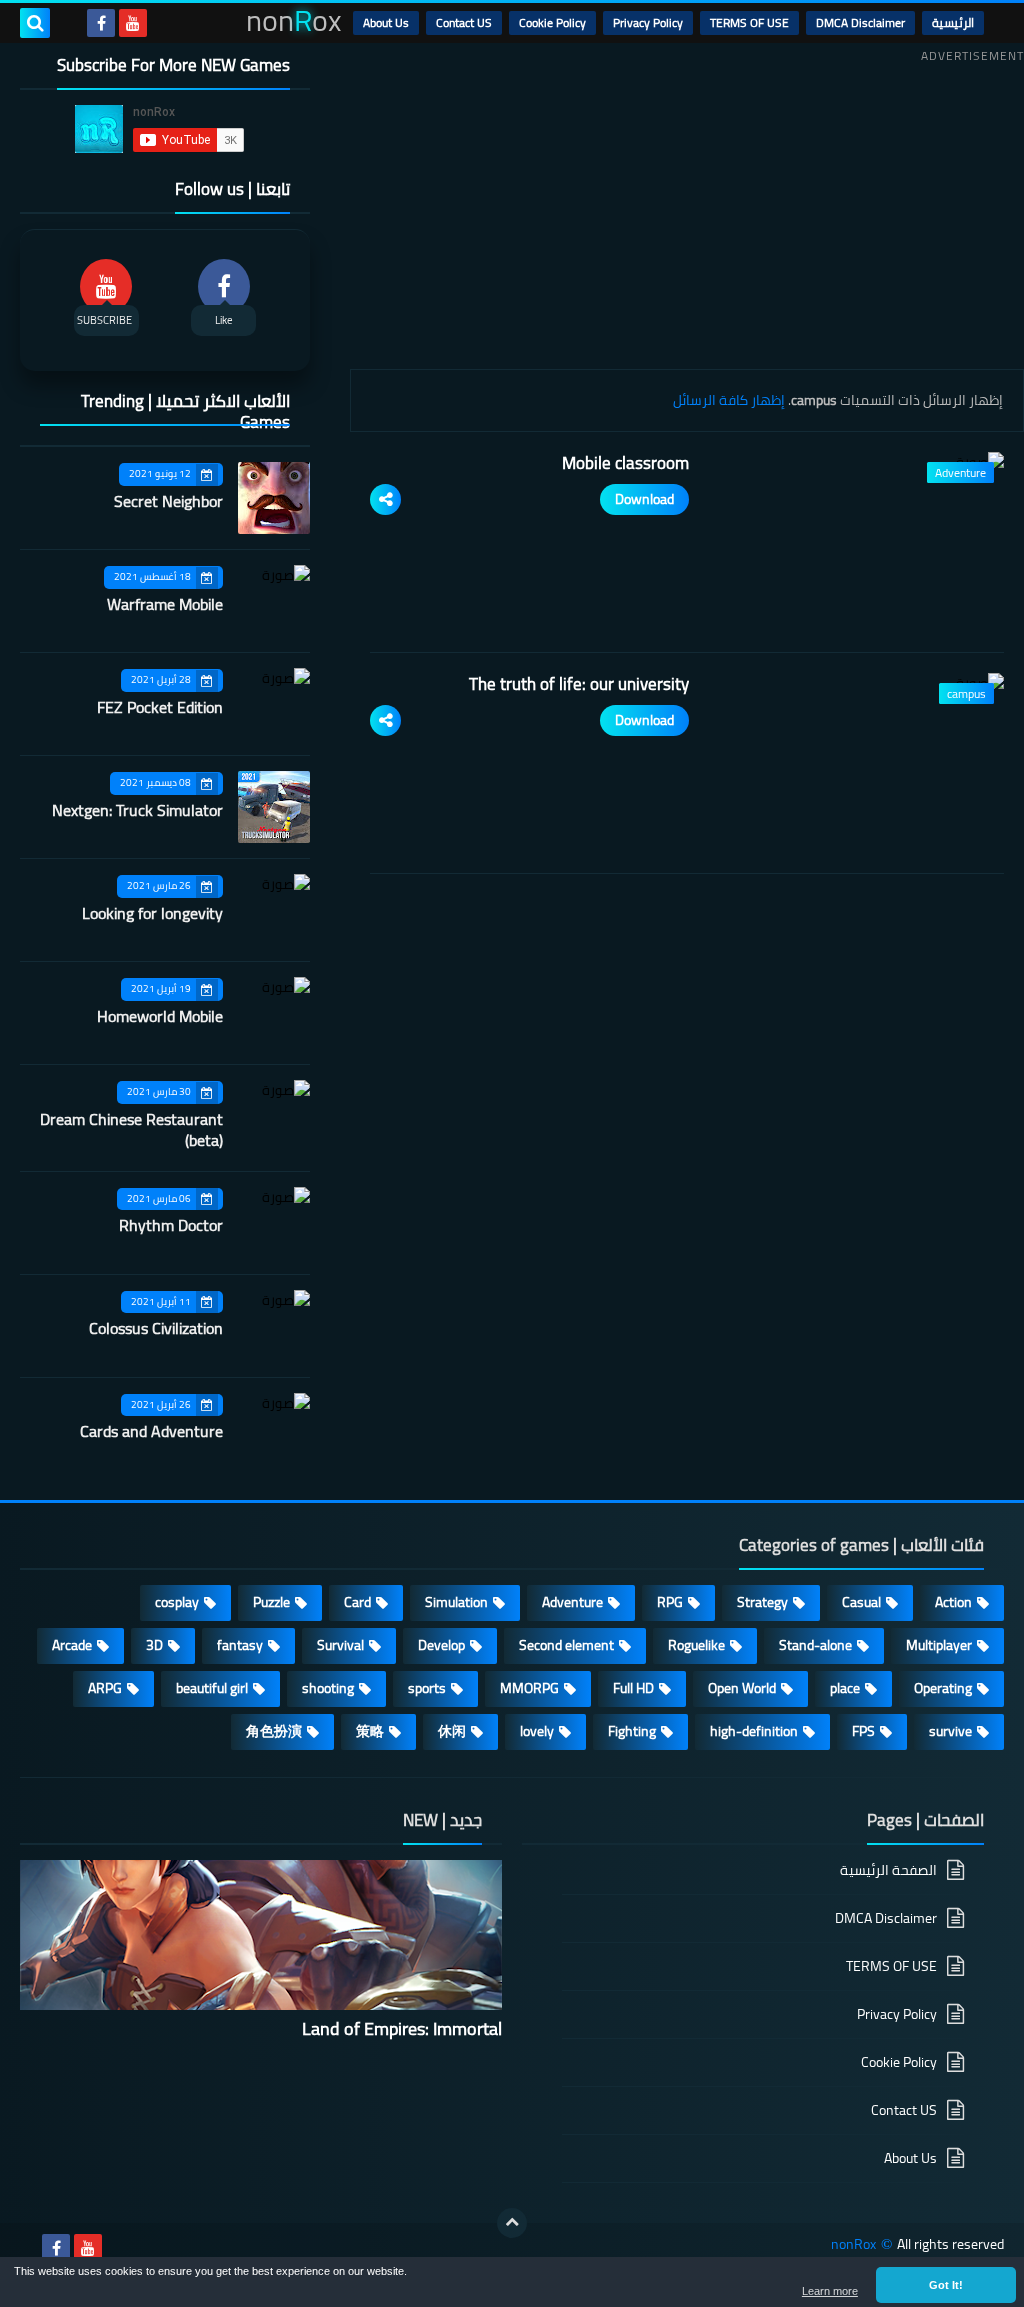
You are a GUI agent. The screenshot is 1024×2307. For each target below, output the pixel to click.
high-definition (754, 1731)
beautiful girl (212, 1688)
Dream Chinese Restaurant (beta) (131, 1129)
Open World (742, 1688)
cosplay (177, 1602)
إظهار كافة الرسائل (729, 400)
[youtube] (133, 23)
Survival (340, 1645)
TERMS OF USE (749, 22)
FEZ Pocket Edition (160, 707)
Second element (566, 1645)
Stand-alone (815, 1645)
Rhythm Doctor (171, 1225)
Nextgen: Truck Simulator (137, 810)
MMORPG (529, 1688)
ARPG (105, 1688)
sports (427, 1688)
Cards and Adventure (151, 1431)
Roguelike (696, 1645)
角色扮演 (274, 1731)
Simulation (456, 1602)
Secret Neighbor (168, 501)
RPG (670, 1602)
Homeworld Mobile (160, 1016)
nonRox (853, 2244)
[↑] (512, 2223)
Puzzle (271, 1602)
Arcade (72, 1645)
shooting (328, 1688)
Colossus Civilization (156, 1328)
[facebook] (101, 23)
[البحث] (35, 23)
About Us (386, 22)
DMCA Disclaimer (860, 22)
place (845, 1688)
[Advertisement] (687, 209)
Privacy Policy (648, 22)
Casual (861, 1602)
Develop (441, 1645)
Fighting (632, 1731)
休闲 (452, 1731)
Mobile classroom (625, 463)
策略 (370, 1731)
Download (644, 499)
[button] (946, 2285)
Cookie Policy (552, 22)
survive (950, 1731)
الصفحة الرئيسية (888, 1871)
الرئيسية (953, 22)
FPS (863, 1731)
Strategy (762, 1602)
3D (154, 1645)
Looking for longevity (152, 913)
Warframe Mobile (165, 604)
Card (357, 1602)
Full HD (633, 1688)
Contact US (464, 22)
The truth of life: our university (579, 684)
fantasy (240, 1645)
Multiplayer (939, 1645)
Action (953, 1602)
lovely (537, 1731)
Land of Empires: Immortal (402, 2028)
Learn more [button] (830, 2291)
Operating (943, 1688)
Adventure (572, 1602)
